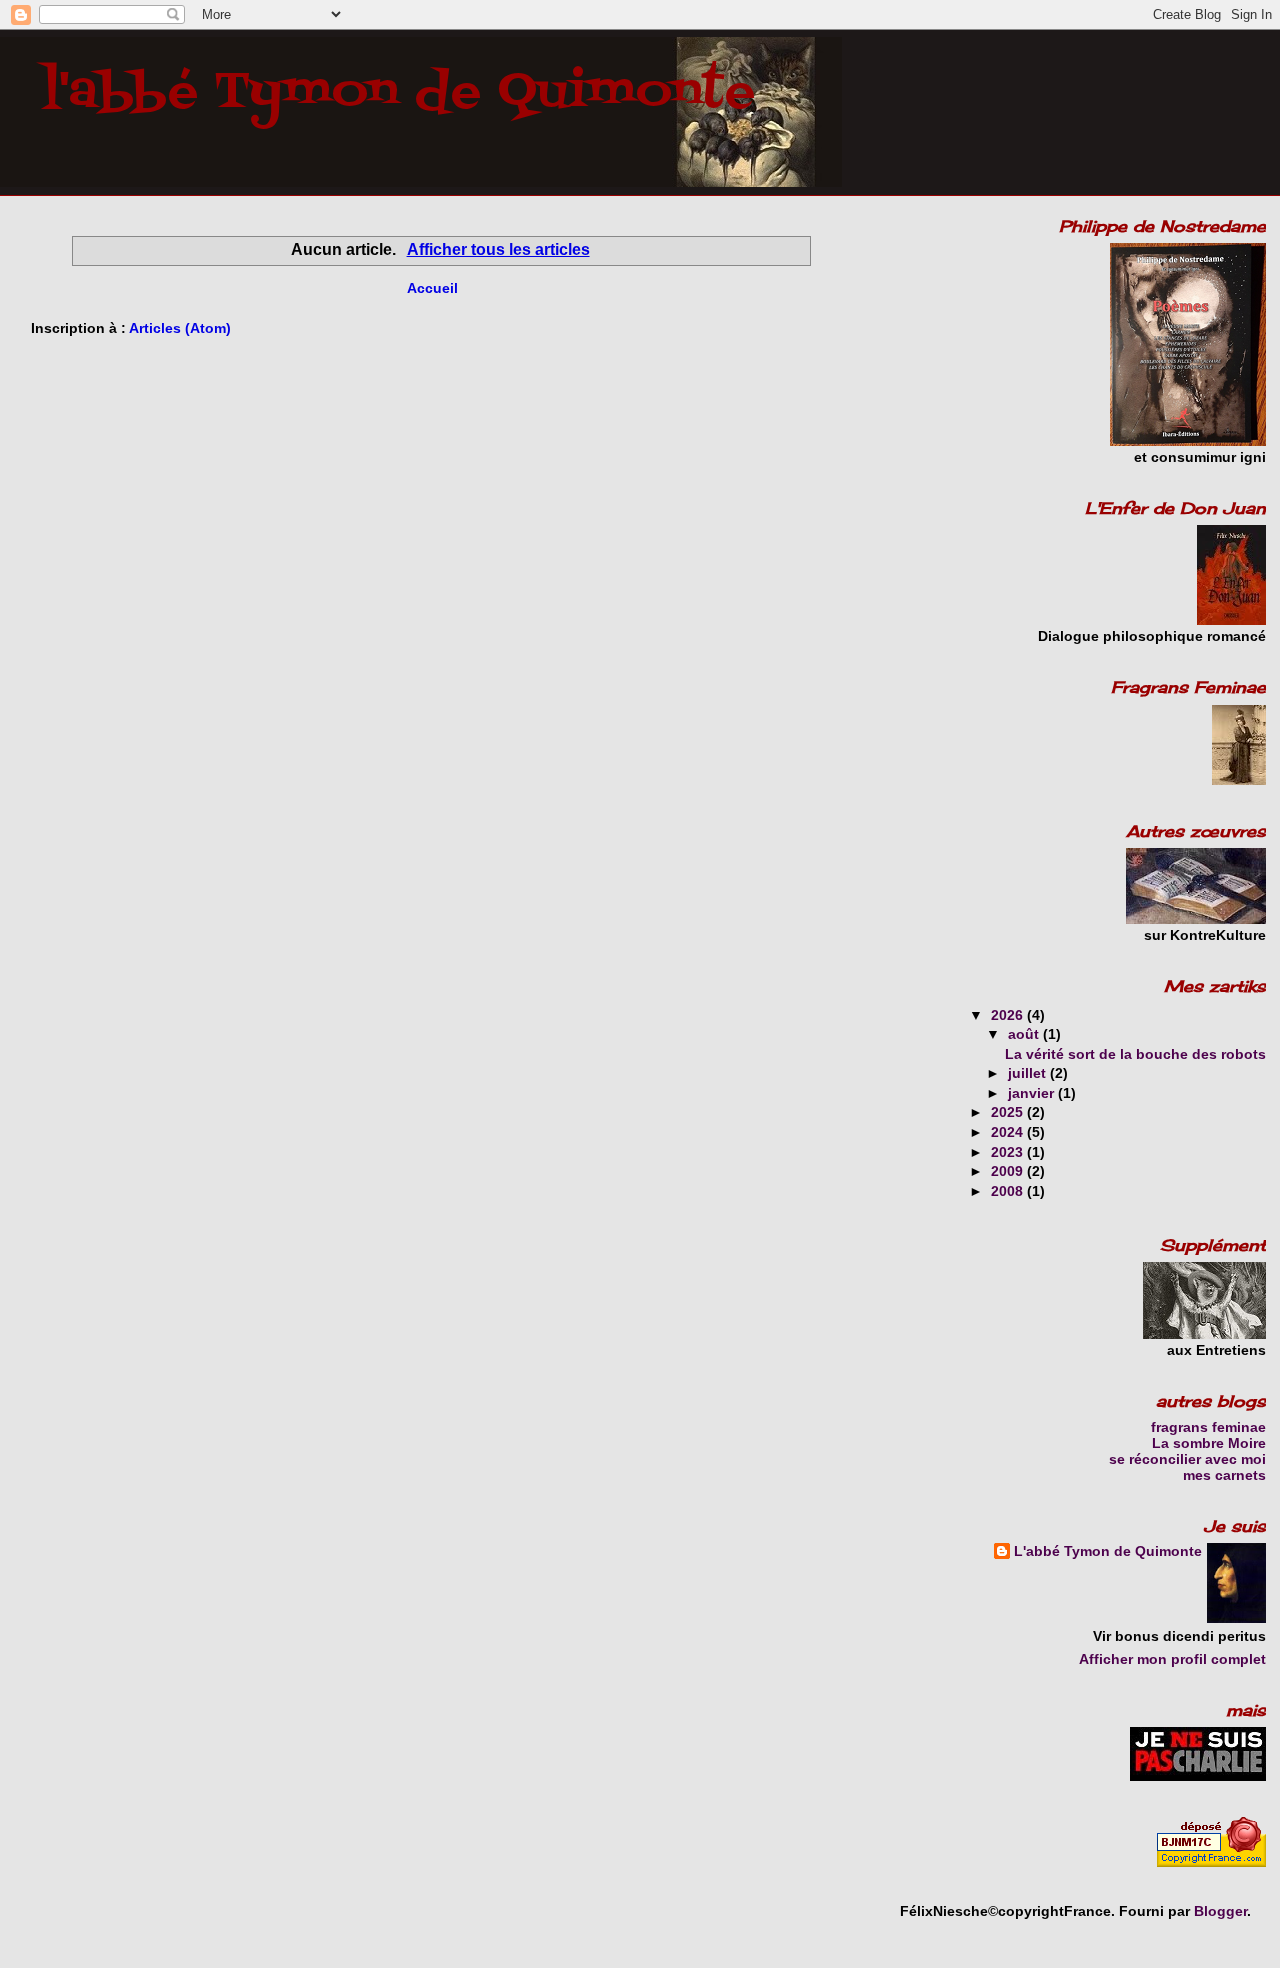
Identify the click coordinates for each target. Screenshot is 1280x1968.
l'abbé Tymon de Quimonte (398, 93)
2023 (1009, 1152)
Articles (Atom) (180, 328)
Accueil (432, 288)
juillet (1029, 1073)
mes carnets (1224, 1475)
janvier (1033, 1093)
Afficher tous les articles (498, 249)
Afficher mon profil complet (1172, 1659)
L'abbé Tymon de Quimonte (1108, 1551)
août (1025, 1034)
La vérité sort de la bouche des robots (1135, 1054)
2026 (1009, 1015)
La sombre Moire (1209, 1443)
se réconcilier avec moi (1187, 1459)
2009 (1009, 1171)
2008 (1009, 1191)
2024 (1009, 1132)
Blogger (1220, 1911)
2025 (1009, 1112)
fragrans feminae (1208, 1427)
